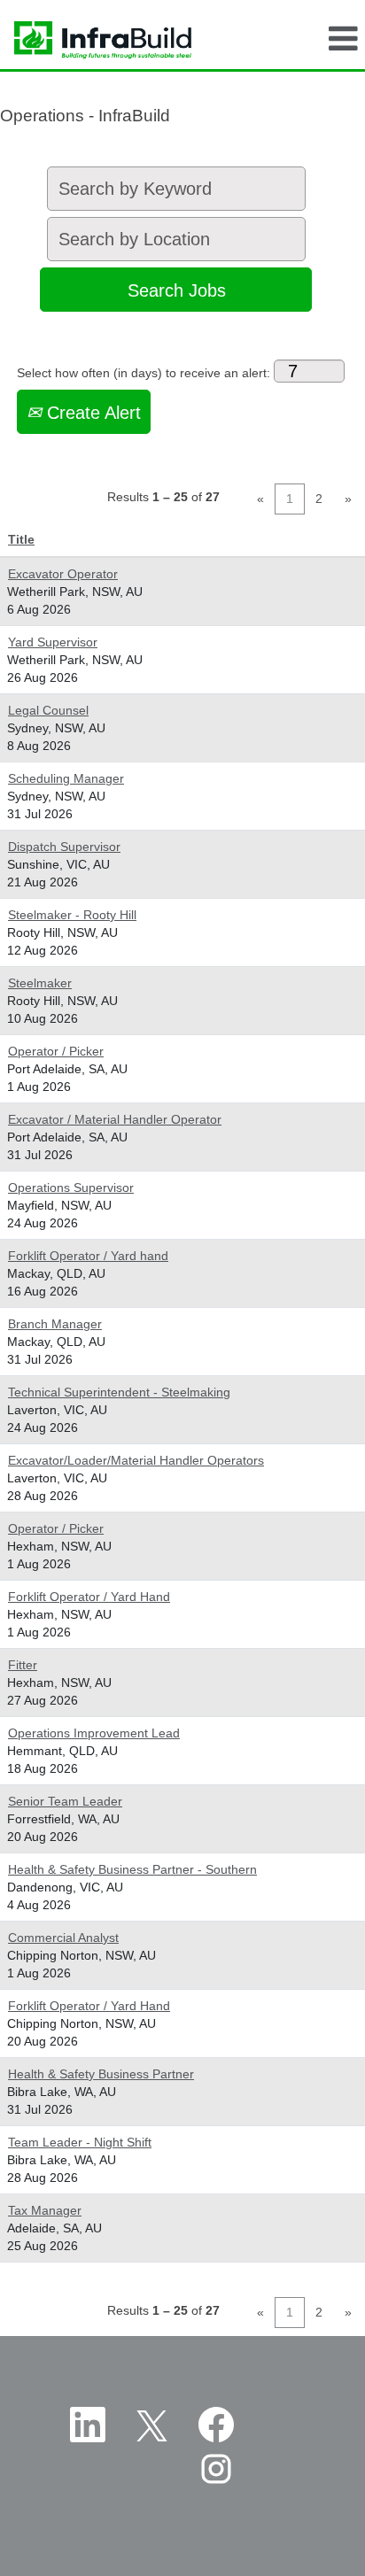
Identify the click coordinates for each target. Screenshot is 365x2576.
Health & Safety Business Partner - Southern (132, 1869)
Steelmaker (40, 983)
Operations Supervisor (71, 1187)
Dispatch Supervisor (64, 847)
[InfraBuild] (96, 39)
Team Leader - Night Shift (80, 2142)
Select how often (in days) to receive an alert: (144, 373)
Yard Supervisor (53, 642)
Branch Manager (55, 1324)
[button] (343, 39)
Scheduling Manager (66, 778)
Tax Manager (45, 2210)
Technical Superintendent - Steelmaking (119, 1392)
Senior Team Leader (65, 1801)
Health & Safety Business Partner (101, 2074)
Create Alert (91, 413)
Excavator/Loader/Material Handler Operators (136, 1460)
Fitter (23, 1665)
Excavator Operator (63, 574)
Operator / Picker (56, 1051)
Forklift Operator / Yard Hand (89, 1597)
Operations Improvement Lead (94, 1733)
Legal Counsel (48, 710)
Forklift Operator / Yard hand (88, 1256)
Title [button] (21, 539)
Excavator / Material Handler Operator (115, 1119)
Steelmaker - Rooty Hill (72, 915)
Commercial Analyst (63, 1938)
